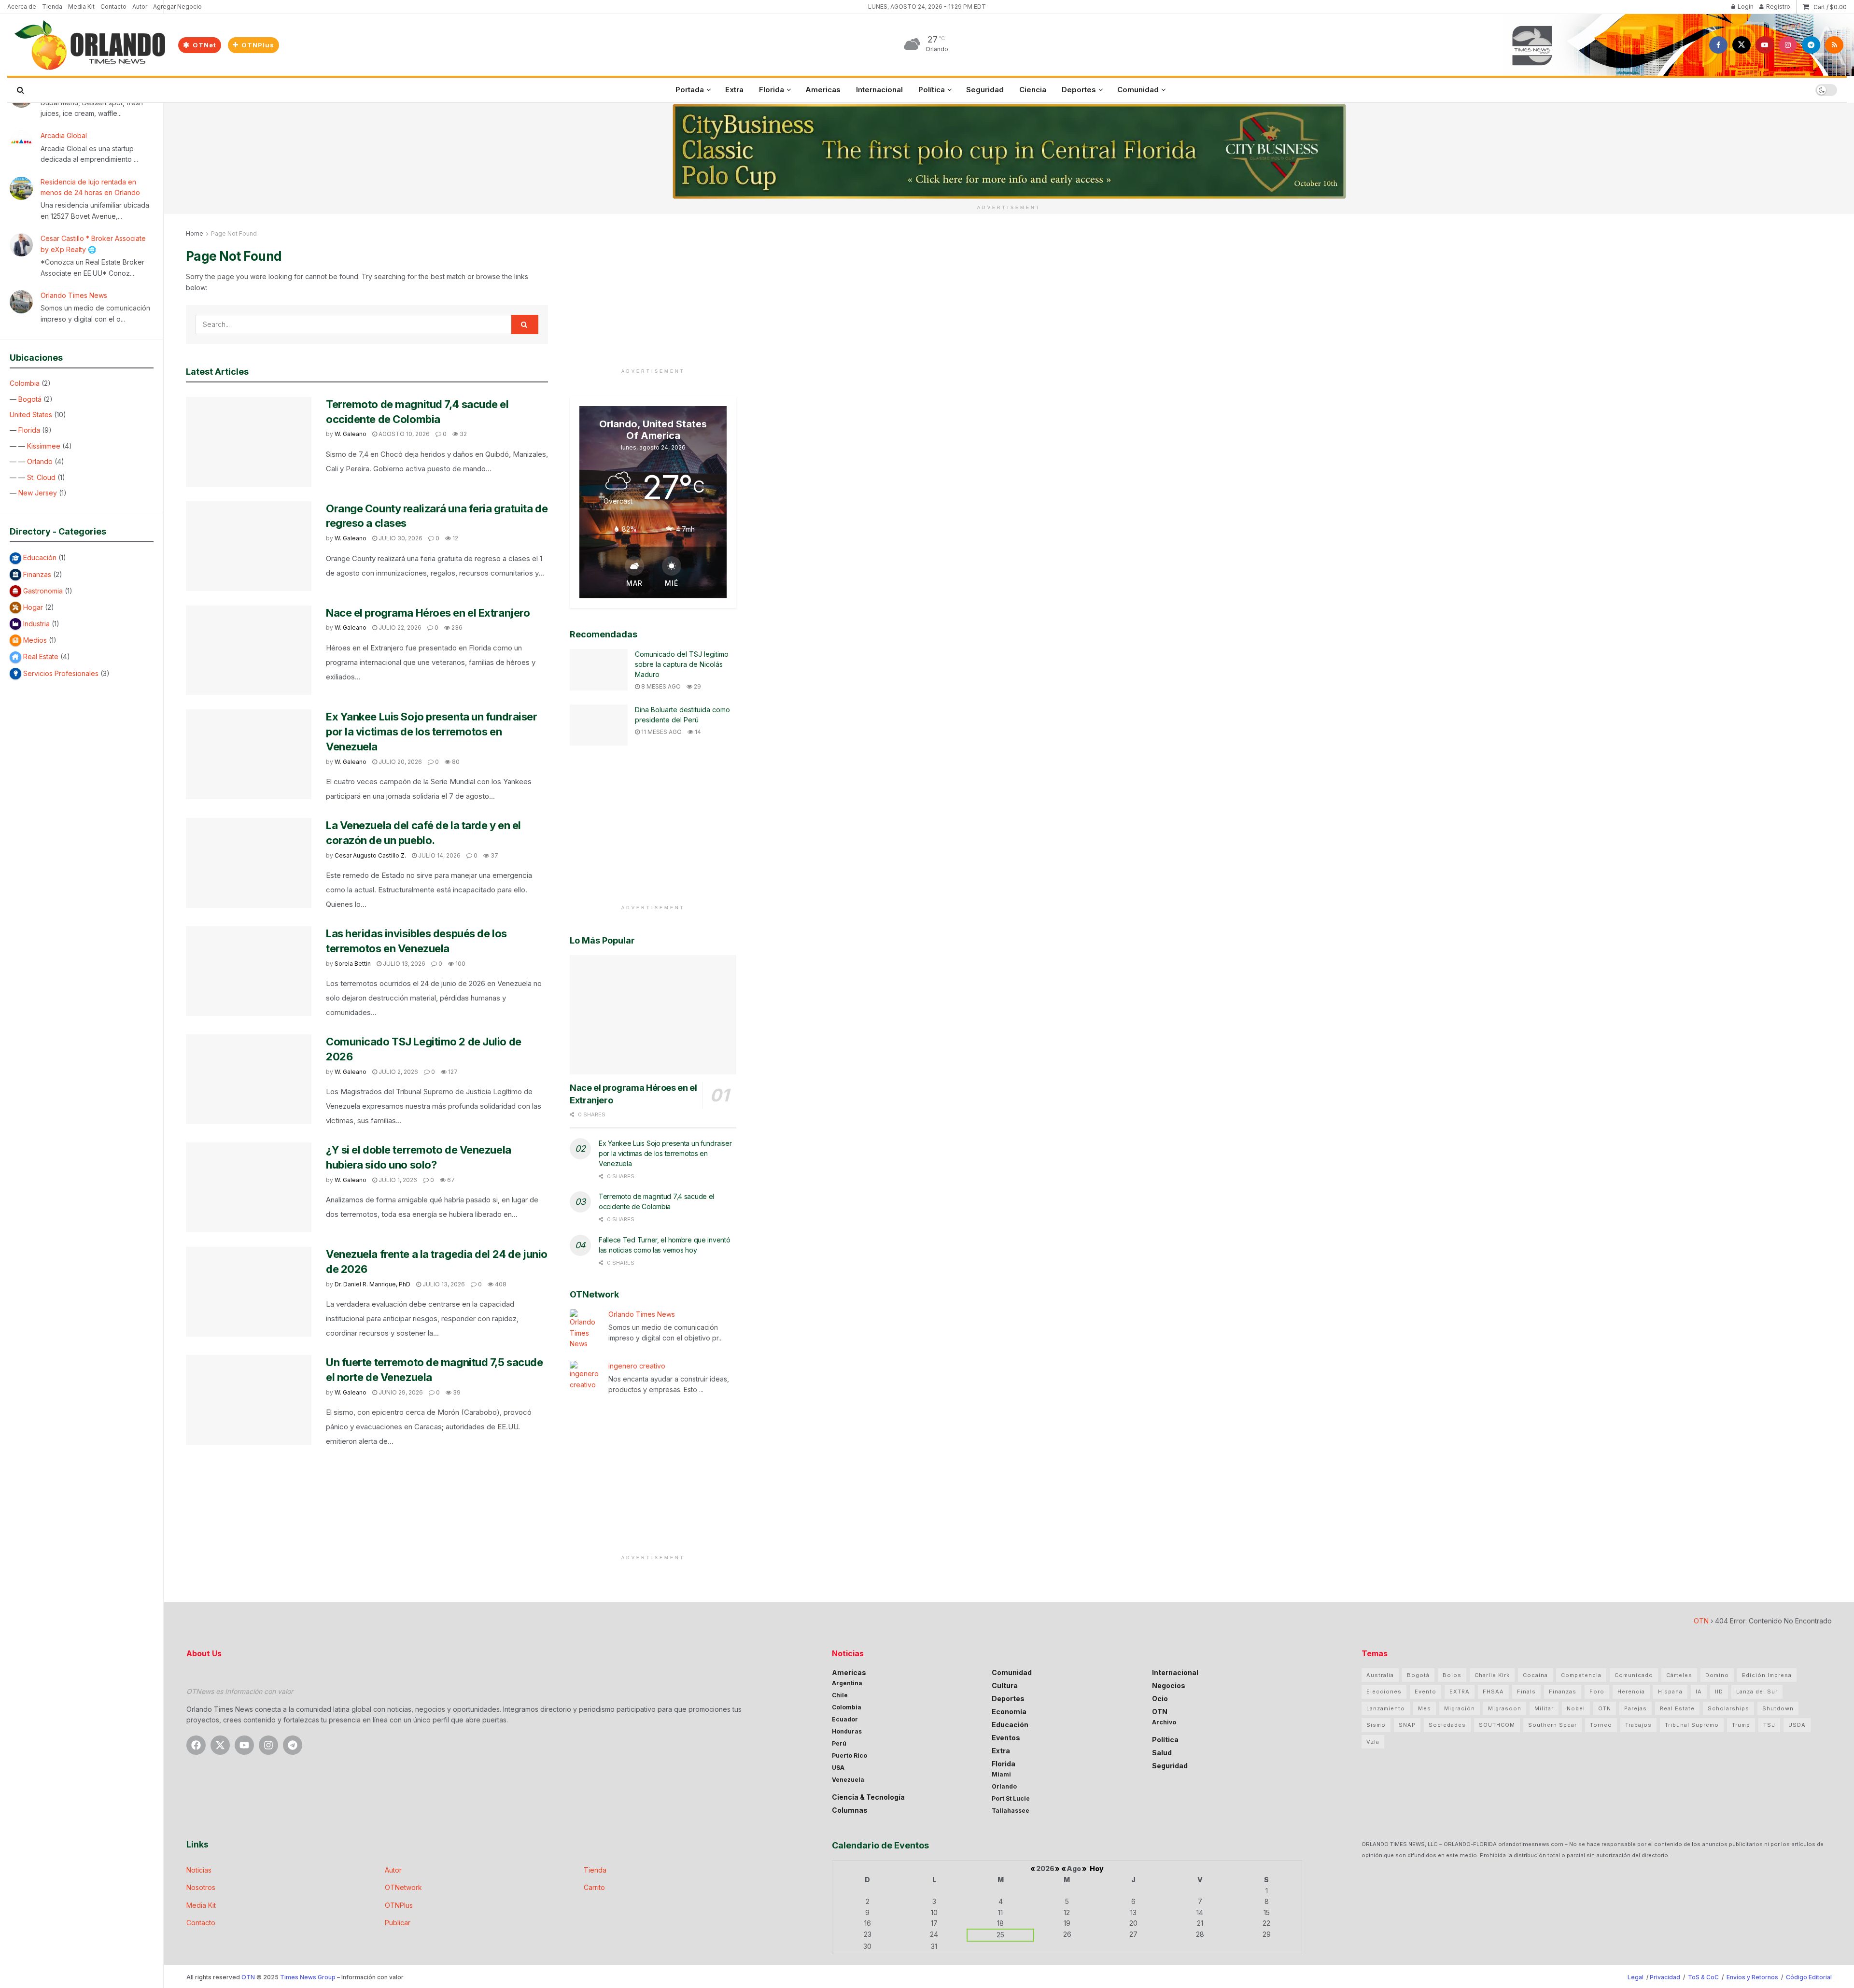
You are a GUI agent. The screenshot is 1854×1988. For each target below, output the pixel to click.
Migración (1460, 1708)
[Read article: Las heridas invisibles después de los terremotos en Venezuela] (249, 971)
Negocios (1169, 1685)
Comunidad (1138, 90)
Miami (1001, 1774)
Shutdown (1778, 1708)
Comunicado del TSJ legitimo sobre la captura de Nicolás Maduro (682, 664)
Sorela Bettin (353, 964)
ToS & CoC (1703, 1977)
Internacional (879, 90)
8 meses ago (660, 686)
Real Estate (41, 656)
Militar (1544, 1708)
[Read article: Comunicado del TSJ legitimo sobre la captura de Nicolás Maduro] (599, 670)
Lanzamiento (1386, 1708)
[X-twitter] (220, 1745)
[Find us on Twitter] (1742, 45)
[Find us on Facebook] (1718, 45)
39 (456, 1392)
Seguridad (985, 90)
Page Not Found (234, 233)
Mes (1425, 1708)
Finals (1526, 1692)
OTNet (204, 45)
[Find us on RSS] (1834, 45)
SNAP (1407, 1725)
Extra (734, 90)
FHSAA (1493, 1692)
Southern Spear (1552, 1725)
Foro (1597, 1692)
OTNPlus (257, 45)
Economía (1009, 1712)
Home (195, 233)
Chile (840, 1695)
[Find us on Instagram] (1788, 45)
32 (463, 434)
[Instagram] (268, 1745)
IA (1699, 1692)
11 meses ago (661, 732)
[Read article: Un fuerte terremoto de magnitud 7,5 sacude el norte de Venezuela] (249, 1400)
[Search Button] (21, 90)
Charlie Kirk (1492, 1675)
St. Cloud (41, 477)
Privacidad (1665, 1977)
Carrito (594, 1887)
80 (455, 762)
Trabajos (1638, 1725)
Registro (1777, 7)
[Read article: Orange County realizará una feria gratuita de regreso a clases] (249, 546)
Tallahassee (1011, 1811)
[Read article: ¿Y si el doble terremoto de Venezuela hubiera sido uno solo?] (249, 1187)
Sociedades (1447, 1725)
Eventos (1006, 1738)
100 (460, 964)
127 (452, 1072)
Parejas (1636, 1708)
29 (697, 686)
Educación (40, 557)
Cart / (1830, 7)
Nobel (1576, 1708)
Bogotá (30, 399)
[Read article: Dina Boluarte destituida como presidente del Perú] (599, 725)
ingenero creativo (637, 1366)
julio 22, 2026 (399, 627)
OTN (1701, 1621)
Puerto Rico (850, 1755)
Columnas (850, 1810)
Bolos (1452, 1675)
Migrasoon (1505, 1708)
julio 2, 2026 (398, 1072)
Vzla (1373, 1742)
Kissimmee (44, 446)
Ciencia (1033, 90)
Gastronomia (43, 591)
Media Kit (81, 7)
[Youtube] (244, 1745)
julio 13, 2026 (403, 964)
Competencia (1581, 1675)
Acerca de (22, 7)
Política (932, 90)
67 (450, 1180)
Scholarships (1728, 1708)
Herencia (1631, 1692)
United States (31, 415)
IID (1719, 1692)
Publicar (398, 1923)
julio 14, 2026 (439, 855)
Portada (690, 90)
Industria (36, 624)
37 (494, 855)
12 (455, 538)
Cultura (1005, 1685)
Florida (29, 430)
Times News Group (308, 1977)
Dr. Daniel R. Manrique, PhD (372, 1284)
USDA (1797, 1725)
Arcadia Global (64, 135)
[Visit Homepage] (89, 45)
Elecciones (1384, 1692)
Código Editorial (1809, 1977)
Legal (1636, 1977)
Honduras (847, 1731)
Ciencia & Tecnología (868, 1797)
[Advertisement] (653, 296)
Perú (839, 1743)
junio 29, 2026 (400, 1392)
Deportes (1079, 90)
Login (1745, 7)
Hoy (1097, 1868)
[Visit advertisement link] (1009, 151)
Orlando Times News (74, 295)
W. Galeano (351, 434)
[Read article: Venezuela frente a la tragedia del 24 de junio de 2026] (249, 1292)
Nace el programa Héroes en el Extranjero (428, 613)
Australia (1380, 1675)
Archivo (1164, 1722)
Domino (1717, 1675)
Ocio (1160, 1699)
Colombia (25, 383)
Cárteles (1679, 1675)
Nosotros (201, 1887)
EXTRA (1460, 1692)
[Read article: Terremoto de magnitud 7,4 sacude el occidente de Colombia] (249, 442)
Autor (140, 7)
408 (500, 1284)
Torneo (1601, 1725)
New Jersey (38, 493)
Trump (1741, 1725)
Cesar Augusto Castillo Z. (370, 855)
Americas (823, 90)
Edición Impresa (1767, 1675)
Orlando (40, 461)
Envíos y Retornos (1753, 1977)
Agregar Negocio (177, 7)
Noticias (199, 1870)
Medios (35, 640)
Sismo (1376, 1725)
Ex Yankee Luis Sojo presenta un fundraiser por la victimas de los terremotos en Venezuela (432, 732)
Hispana (1670, 1692)
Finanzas (37, 574)
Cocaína (1535, 1675)
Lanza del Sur (1757, 1692)
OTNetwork (403, 1887)
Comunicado (1634, 1675)
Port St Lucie (1011, 1798)
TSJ (1769, 1725)
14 (697, 732)
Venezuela (848, 1780)
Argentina (847, 1683)
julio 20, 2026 (400, 762)
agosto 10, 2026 (403, 434)
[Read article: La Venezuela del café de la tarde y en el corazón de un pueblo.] (249, 863)
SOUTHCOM (1497, 1725)
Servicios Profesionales (61, 673)
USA (838, 1768)
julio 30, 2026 (400, 538)
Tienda (52, 7)
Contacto (113, 7)
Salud (1162, 1753)
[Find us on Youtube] (1765, 45)
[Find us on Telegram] (1811, 45)
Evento (1426, 1692)
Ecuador (845, 1719)
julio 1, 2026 (397, 1180)
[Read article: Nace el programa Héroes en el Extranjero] (249, 650)
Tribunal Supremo (1692, 1725)
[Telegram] (293, 1745)
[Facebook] (196, 1745)
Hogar (33, 607)
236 (456, 627)
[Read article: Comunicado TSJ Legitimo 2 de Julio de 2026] (249, 1079)
